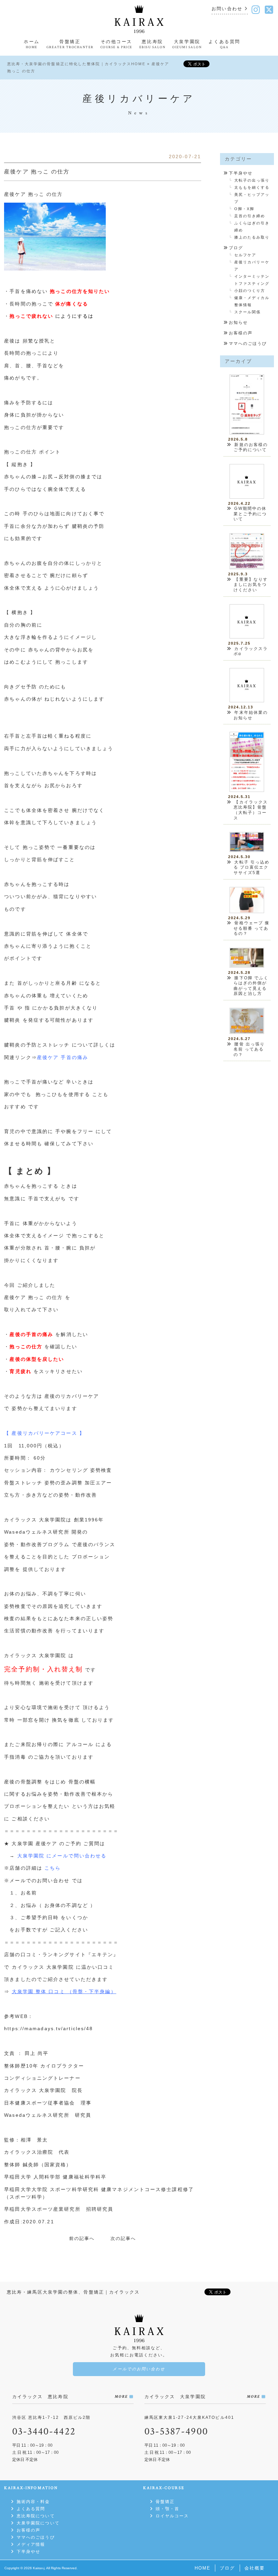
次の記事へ (123, 2238)
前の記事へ (82, 2238)
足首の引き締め (250, 216)
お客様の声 (241, 333)
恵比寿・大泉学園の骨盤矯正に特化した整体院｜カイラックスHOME (76, 64)
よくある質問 (31, 2509)
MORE (121, 2397)
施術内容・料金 (33, 2502)
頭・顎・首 (167, 2509)
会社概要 (255, 2568)
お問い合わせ (227, 9)
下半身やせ (241, 173)
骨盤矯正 (165, 2502)
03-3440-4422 (44, 2432)
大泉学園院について (38, 2523)
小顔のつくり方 (250, 291)
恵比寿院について (36, 2516)
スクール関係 (248, 312)
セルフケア (245, 255)
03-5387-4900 (176, 2432)
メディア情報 (31, 2544)
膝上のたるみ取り (252, 237)
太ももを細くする (252, 187)
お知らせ (238, 322)
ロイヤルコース (172, 2516)
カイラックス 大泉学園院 (43, 1967)
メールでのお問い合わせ (139, 2369)
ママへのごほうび (248, 344)
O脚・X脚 (244, 209)
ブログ (236, 248)
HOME (203, 2568)
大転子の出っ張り (252, 180)
